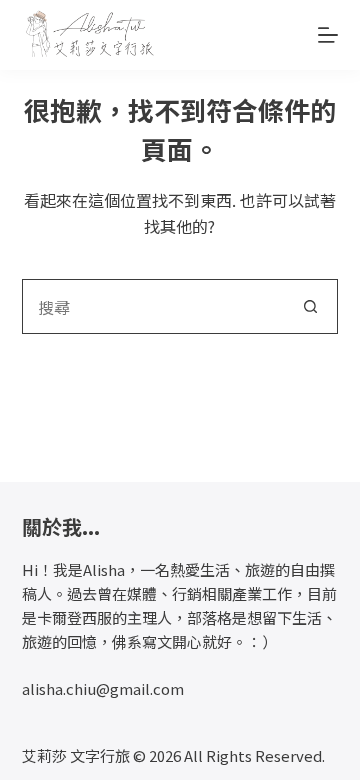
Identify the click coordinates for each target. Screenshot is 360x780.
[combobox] (154, 306)
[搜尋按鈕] (310, 306)
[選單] (328, 35)
